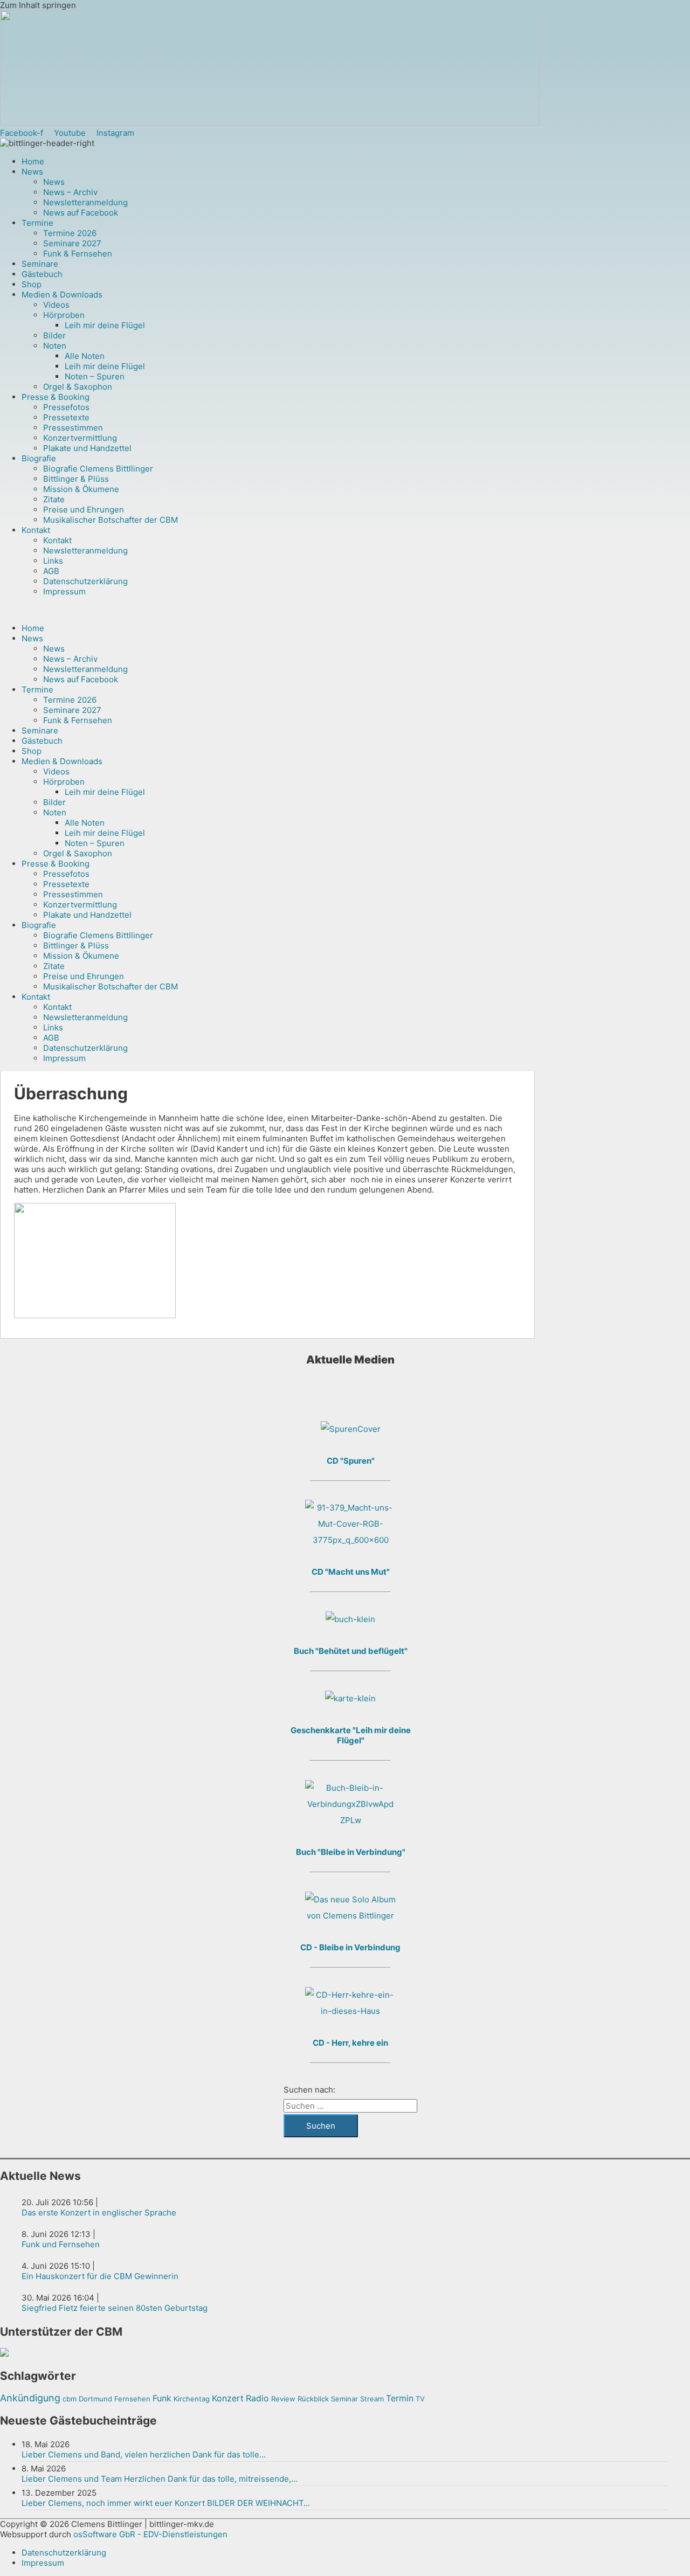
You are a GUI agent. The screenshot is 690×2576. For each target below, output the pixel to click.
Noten (55, 346)
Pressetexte (66, 417)
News (32, 172)
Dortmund (95, 2399)
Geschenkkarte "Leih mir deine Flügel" (351, 1735)
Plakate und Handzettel (87, 448)
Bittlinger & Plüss (76, 479)
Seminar (344, 2399)
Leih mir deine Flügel (105, 325)
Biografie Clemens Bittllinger (98, 469)
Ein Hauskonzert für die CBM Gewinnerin (100, 2276)
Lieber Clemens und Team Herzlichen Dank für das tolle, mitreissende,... (160, 2479)
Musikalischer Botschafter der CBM (111, 520)
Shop (32, 284)
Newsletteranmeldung (85, 202)
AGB (51, 571)
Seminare (40, 264)
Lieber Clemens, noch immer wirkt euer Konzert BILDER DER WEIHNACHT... (166, 2503)
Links (53, 561)
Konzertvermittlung (80, 438)
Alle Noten (85, 356)
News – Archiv (70, 192)
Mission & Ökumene (81, 489)
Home (33, 161)
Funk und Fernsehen (61, 2244)
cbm (70, 2399)
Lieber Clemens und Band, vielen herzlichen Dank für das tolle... (144, 2454)
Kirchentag (192, 2399)
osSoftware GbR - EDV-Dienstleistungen (150, 2534)
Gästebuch (42, 274)
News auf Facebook (81, 213)
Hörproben (64, 315)
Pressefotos (66, 407)
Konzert (228, 2398)
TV (420, 2399)
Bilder (54, 335)
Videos (56, 305)
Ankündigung (30, 2398)
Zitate (54, 499)
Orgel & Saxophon (78, 387)
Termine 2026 (70, 233)
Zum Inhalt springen (38, 5)
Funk (162, 2398)
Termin (400, 2398)
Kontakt (36, 530)
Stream (372, 2399)
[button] (307, 610)
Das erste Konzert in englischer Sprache (99, 2213)
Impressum (64, 591)
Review (283, 2399)
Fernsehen (132, 2399)
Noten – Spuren (95, 376)
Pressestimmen (73, 428)
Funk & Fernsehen (78, 254)
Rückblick (313, 2399)
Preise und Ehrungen (84, 510)
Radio (257, 2398)
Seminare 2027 (72, 243)
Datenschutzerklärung (85, 581)
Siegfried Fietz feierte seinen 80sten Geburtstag (115, 2308)
